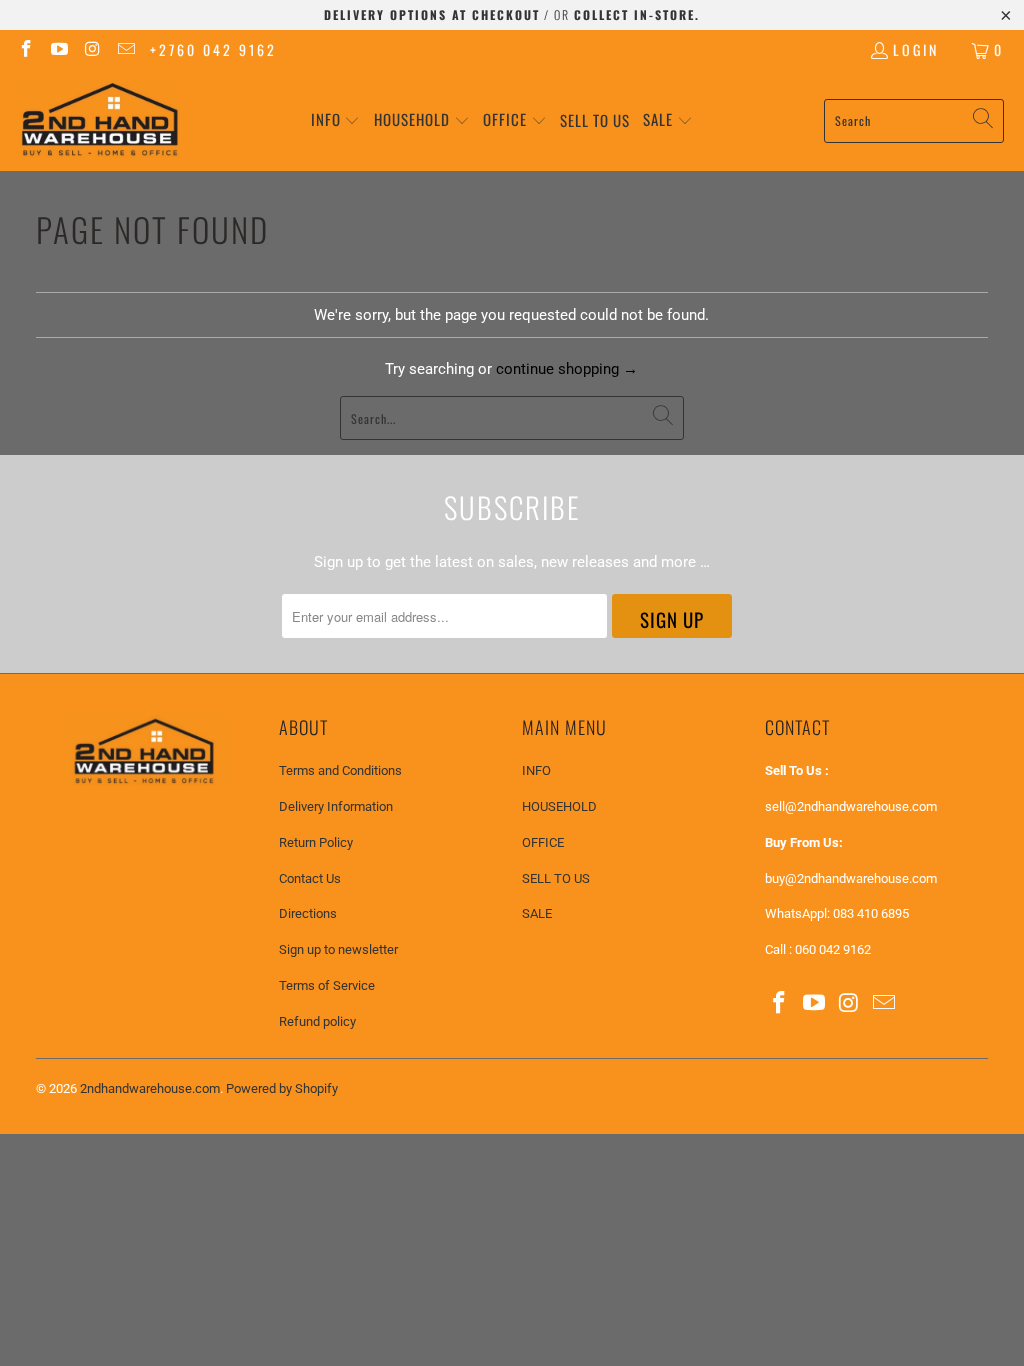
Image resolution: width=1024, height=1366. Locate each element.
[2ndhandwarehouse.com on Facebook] (25, 49)
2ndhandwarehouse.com (150, 1088)
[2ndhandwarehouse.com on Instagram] (92, 49)
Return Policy (316, 842)
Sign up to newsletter (338, 949)
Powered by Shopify (282, 1088)
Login (916, 49)
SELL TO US (556, 878)
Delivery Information (336, 806)
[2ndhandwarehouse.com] (100, 120)
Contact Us (310, 878)
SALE (537, 913)
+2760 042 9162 (213, 49)
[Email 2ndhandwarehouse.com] (126, 49)
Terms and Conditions (340, 770)
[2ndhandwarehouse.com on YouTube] (59, 49)
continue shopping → (567, 369)
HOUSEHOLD (559, 806)
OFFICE (543, 842)
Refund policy (317, 1021)
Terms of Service (327, 985)
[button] (336, 120)
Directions (308, 913)
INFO (536, 770)
